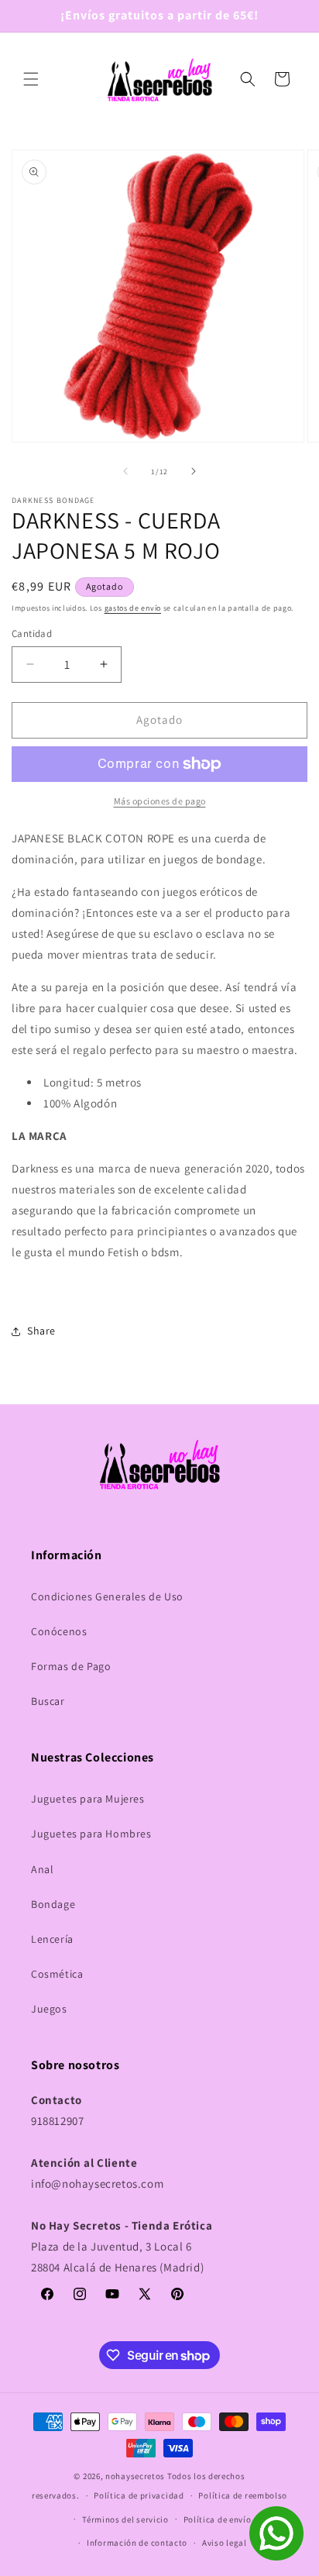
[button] (31, 79)
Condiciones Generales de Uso (107, 1596)
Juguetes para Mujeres (88, 1799)
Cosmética (57, 1974)
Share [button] (41, 1331)
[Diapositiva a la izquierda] (125, 471)
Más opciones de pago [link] (160, 801)
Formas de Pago (71, 1666)
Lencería (52, 1939)
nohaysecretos (135, 2476)
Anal (42, 1869)
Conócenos (59, 1631)
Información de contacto (137, 2543)
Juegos (49, 2009)
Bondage (53, 1904)
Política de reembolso (243, 2495)
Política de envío (218, 2519)
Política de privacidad (139, 2495)
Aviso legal (225, 2543)
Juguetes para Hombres (91, 1834)
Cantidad (32, 634)
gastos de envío (133, 608)
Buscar (48, 1701)
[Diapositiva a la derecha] (194, 471)
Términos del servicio (125, 2519)
